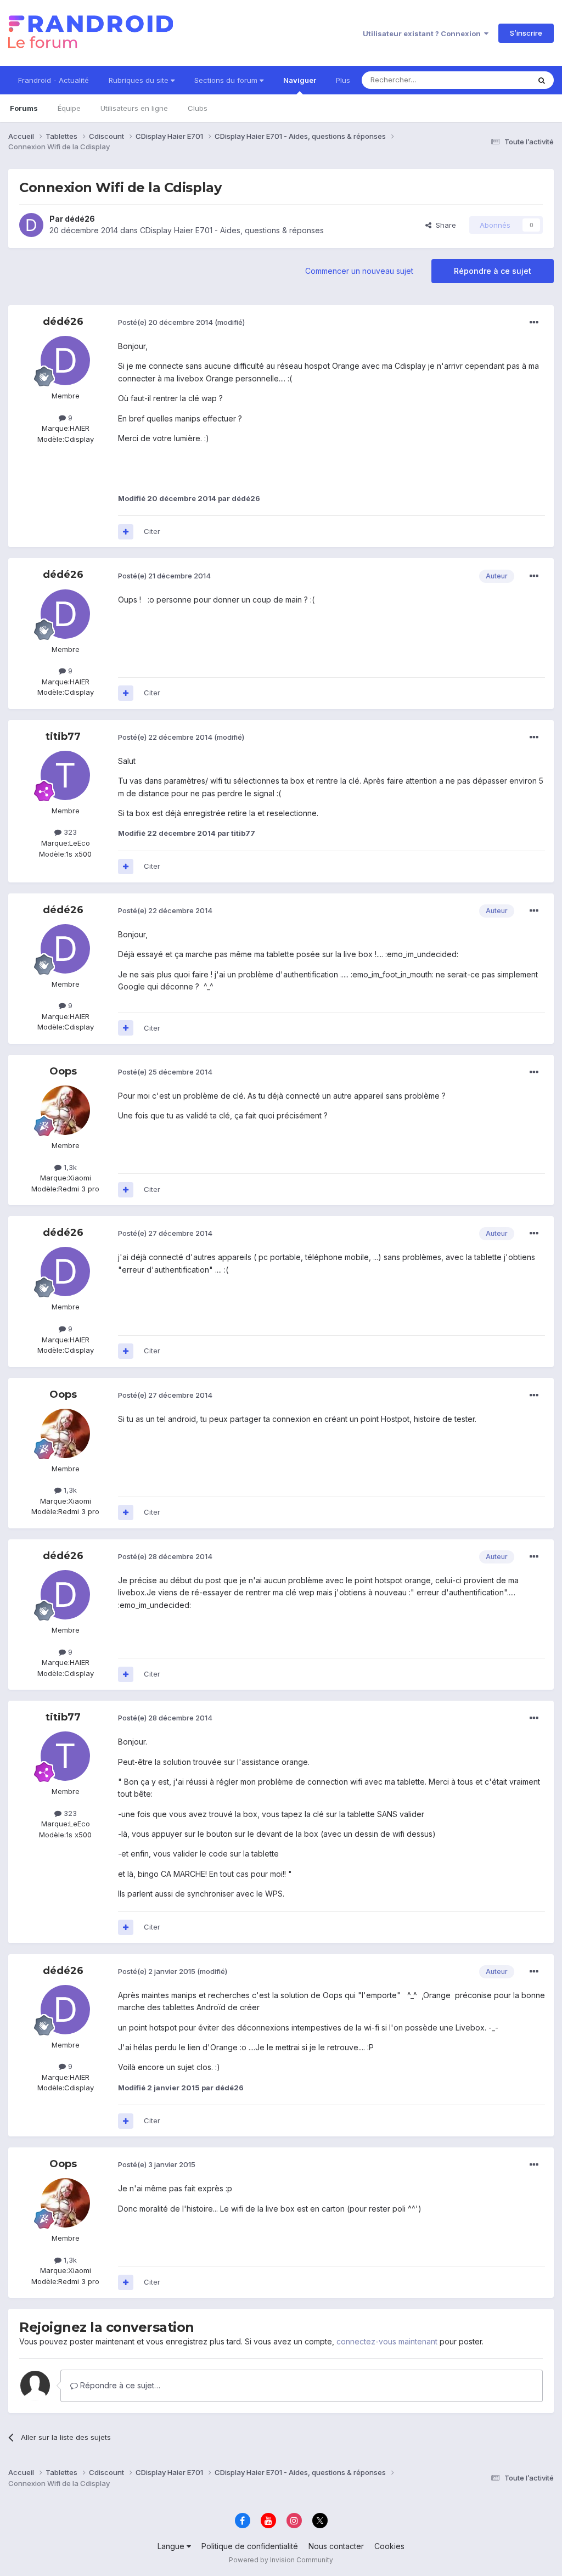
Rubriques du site (140, 80)
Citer (152, 531)
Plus (343, 80)
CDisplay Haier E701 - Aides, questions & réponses (232, 230)
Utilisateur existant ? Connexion (423, 33)
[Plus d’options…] (534, 323)
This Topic (498, 80)
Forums (24, 108)
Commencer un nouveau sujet (359, 271)
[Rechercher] (542, 80)
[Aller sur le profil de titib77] (65, 775)
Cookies (389, 2546)
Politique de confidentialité (250, 2546)
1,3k (69, 1167)
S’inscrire (526, 33)
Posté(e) (165, 322)
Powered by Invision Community (281, 2560)
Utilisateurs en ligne (134, 108)
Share (444, 225)
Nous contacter (336, 2546)
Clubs (198, 108)
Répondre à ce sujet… (119, 2385)
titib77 (63, 736)
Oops (63, 1071)
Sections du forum (227, 80)
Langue (172, 2546)
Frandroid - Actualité (54, 80)
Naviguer (300, 80)
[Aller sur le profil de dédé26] (31, 225)
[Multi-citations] (126, 532)
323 (69, 832)
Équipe (69, 108)
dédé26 (80, 219)
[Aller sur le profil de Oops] (65, 1110)
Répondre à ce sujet (493, 271)
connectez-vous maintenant (387, 2341)
